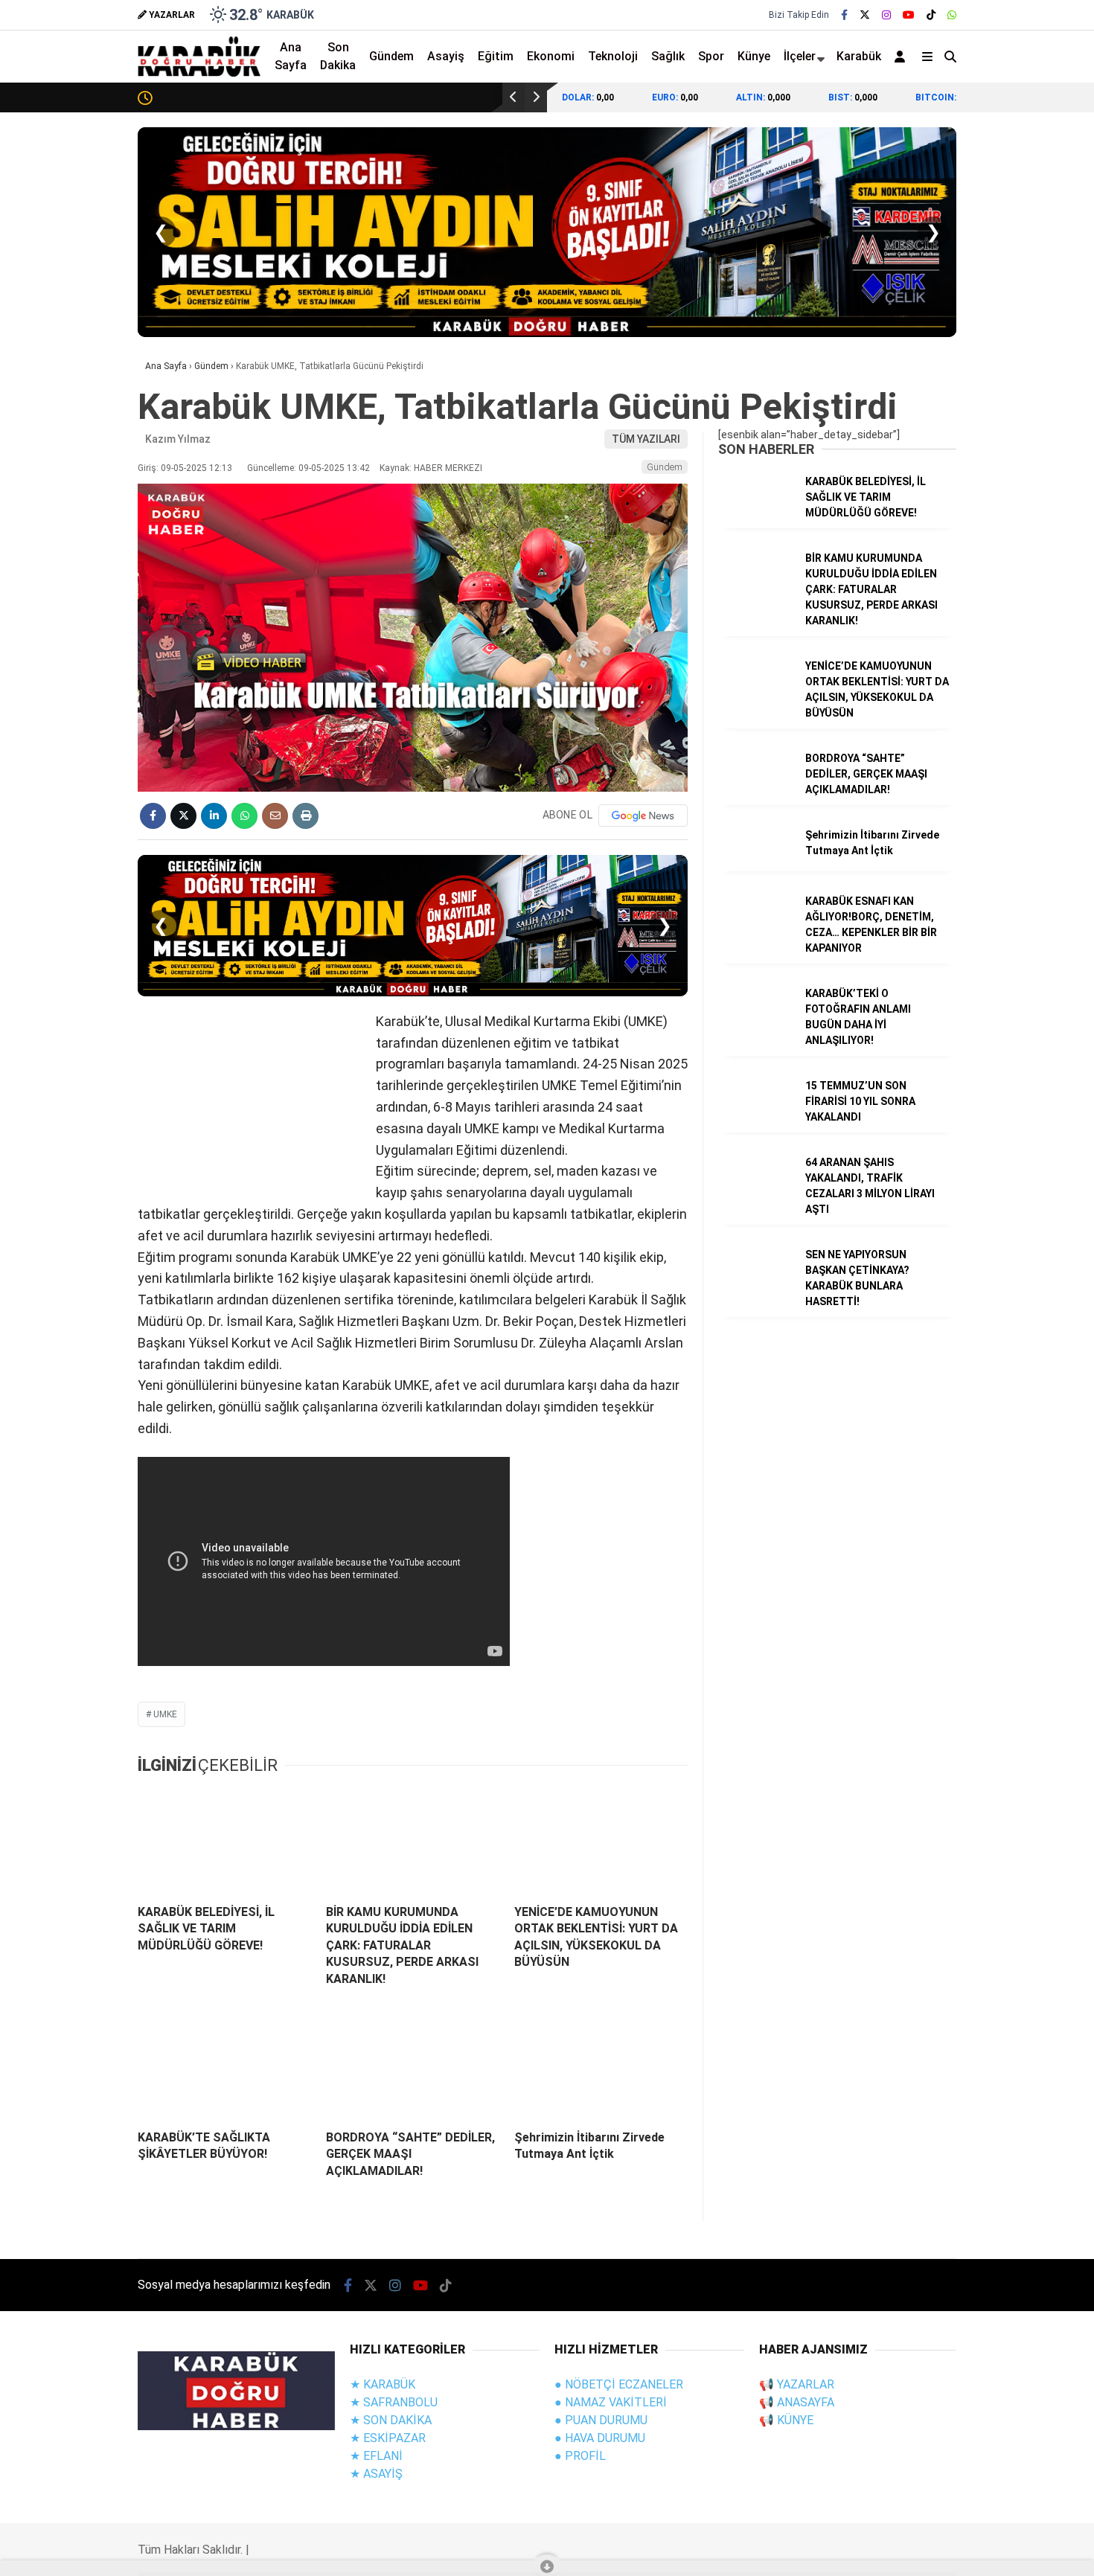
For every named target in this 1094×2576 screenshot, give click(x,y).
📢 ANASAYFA (797, 2402)
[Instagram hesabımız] (886, 15)
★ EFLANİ (376, 2456)
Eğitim (496, 56)
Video (947, 145)
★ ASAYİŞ (376, 2474)
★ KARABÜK (383, 2384)
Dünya (938, 432)
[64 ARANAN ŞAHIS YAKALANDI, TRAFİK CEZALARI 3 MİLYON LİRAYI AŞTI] (756, 1194)
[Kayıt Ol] (902, 57)
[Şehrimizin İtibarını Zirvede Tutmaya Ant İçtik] (601, 2066)
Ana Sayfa (962, 83)
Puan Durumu (969, 705)
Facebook (1005, 865)
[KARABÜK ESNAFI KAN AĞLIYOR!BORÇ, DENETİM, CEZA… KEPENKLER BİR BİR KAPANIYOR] (756, 933)
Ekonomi (944, 402)
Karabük (859, 56)
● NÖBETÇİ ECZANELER (619, 2384)
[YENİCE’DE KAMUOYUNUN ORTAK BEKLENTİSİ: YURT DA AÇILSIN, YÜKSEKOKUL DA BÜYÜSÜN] (601, 1841)
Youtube (1008, 990)
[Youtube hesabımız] (420, 2285)
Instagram (1007, 948)
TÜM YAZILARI (646, 439)
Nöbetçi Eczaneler (981, 611)
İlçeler (800, 56)
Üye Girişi (956, 239)
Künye (754, 56)
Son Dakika (338, 56)
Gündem (943, 371)
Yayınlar (955, 301)
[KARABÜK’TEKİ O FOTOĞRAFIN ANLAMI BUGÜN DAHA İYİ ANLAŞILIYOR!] (756, 1025)
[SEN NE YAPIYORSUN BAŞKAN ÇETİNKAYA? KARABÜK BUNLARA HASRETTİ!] (756, 1287)
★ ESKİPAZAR (388, 2438)
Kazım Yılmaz (178, 439)
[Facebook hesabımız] (844, 15)
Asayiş (446, 56)
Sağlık (937, 521)
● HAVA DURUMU (600, 2438)
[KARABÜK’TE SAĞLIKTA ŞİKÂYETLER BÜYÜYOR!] (224, 2066)
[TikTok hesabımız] (446, 2285)
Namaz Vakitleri (977, 673)
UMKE (165, 1714)
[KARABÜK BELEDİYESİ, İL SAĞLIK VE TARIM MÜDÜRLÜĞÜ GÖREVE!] (224, 1841)
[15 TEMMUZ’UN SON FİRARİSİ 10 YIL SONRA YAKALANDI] (756, 1118)
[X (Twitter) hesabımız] (1001, 907)
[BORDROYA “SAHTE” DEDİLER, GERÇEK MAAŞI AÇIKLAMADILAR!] (413, 2066)
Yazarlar (956, 176)
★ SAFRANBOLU (394, 2402)
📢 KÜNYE (786, 2420)
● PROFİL (580, 2456)
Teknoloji (945, 551)
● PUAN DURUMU (601, 2420)
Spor (934, 461)
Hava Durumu (965, 642)
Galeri (951, 114)
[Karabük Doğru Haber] (199, 73)
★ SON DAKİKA (391, 2420)
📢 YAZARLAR (797, 2384)
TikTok (1006, 1032)
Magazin (943, 491)
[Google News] (643, 816)
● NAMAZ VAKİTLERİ (611, 2402)
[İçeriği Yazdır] (306, 816)
